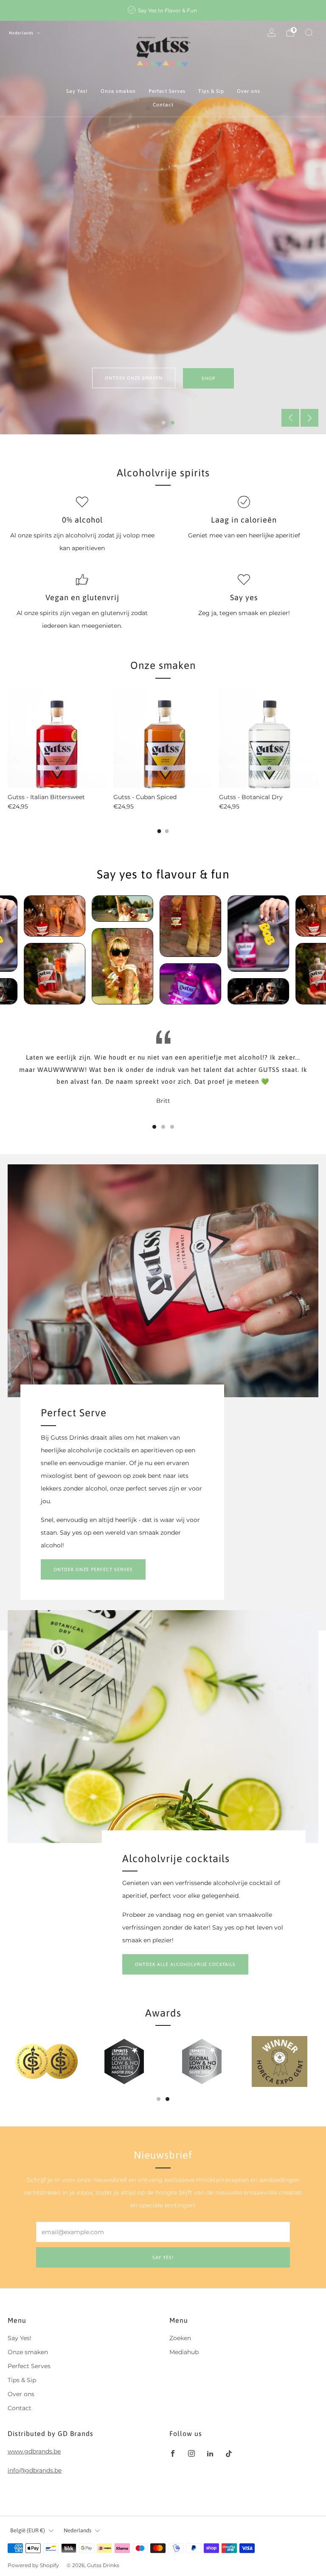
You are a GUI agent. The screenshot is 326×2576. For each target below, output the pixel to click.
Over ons (249, 91)
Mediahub (184, 2352)
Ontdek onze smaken (134, 378)
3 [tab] (172, 1127)
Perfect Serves (167, 91)
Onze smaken (118, 91)
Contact (163, 105)
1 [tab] (164, 423)
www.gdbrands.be (34, 2451)
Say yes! (163, 2257)
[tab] (159, 831)
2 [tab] (173, 423)
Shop (208, 378)
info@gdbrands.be (35, 2470)
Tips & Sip (211, 91)
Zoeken (180, 2338)
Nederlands (22, 33)
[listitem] (163, 10)
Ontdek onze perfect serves (93, 1569)
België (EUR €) (28, 2530)
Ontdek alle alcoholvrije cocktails (185, 1964)
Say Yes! (77, 91)
